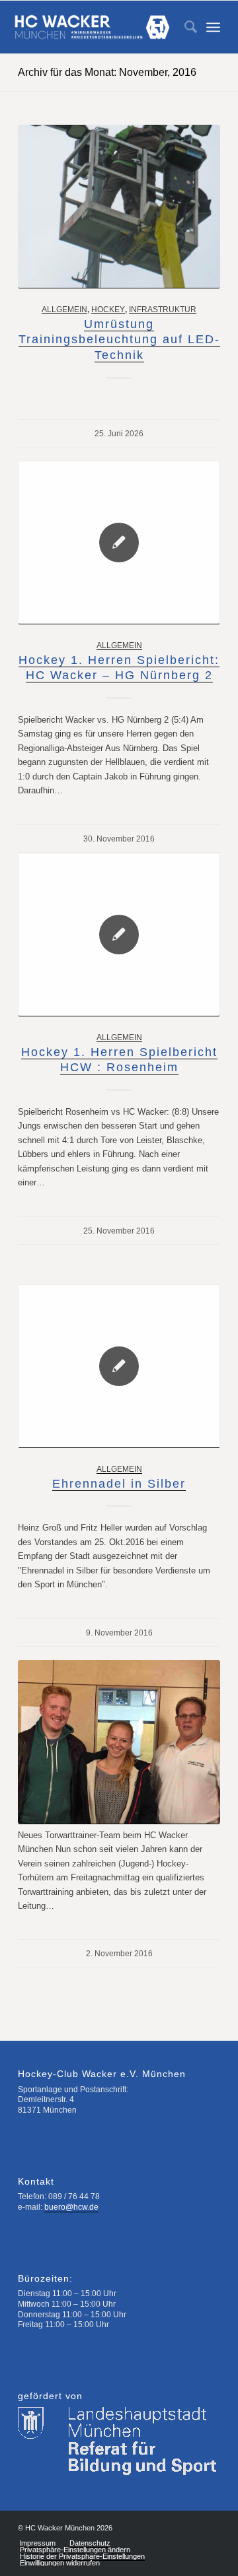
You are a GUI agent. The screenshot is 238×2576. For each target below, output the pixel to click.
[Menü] (213, 27)
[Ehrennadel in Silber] (119, 1366)
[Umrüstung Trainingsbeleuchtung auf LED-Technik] (119, 207)
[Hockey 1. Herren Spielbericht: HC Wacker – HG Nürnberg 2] (119, 543)
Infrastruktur (163, 309)
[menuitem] (184, 27)
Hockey (108, 309)
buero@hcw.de (71, 2207)
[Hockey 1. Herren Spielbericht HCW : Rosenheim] (119, 935)
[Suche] (184, 27)
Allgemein (64, 309)
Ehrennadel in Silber (119, 1484)
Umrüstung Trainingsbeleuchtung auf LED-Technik (119, 340)
